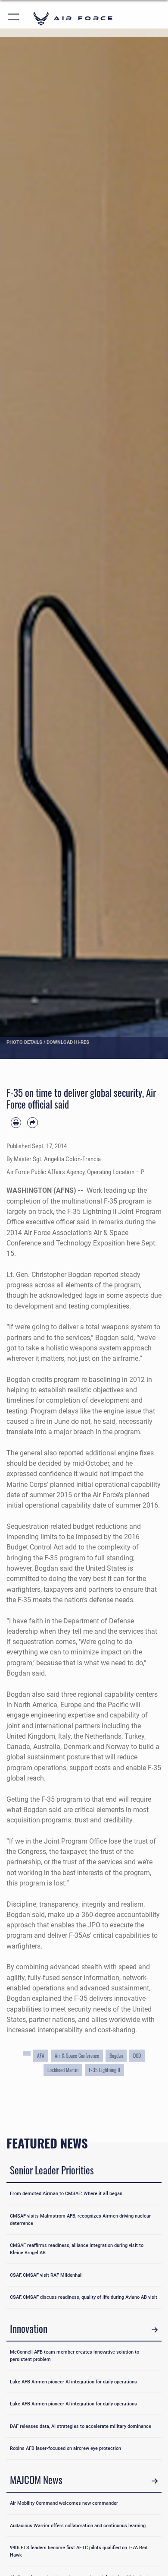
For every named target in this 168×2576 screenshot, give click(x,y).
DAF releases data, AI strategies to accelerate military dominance (81, 2426)
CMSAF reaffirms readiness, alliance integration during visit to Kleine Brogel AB (77, 2249)
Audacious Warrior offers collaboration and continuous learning (78, 2525)
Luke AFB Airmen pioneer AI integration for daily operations (73, 2382)
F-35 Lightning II (104, 2070)
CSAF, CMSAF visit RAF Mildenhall (46, 2275)
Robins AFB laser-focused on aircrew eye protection (65, 2448)
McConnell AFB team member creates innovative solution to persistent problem (75, 2356)
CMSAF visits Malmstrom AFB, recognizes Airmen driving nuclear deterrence (80, 2220)
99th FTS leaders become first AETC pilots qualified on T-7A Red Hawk (79, 2551)
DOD (137, 2056)
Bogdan (116, 2056)
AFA (41, 2056)
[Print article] (16, 1122)
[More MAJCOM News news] (155, 2481)
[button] (14, 18)
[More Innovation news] (155, 2330)
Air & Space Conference (77, 2056)
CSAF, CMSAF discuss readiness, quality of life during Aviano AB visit (84, 2297)
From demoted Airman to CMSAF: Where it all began (66, 2193)
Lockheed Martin (63, 2070)
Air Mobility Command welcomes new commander (64, 2503)
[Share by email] (32, 1122)
